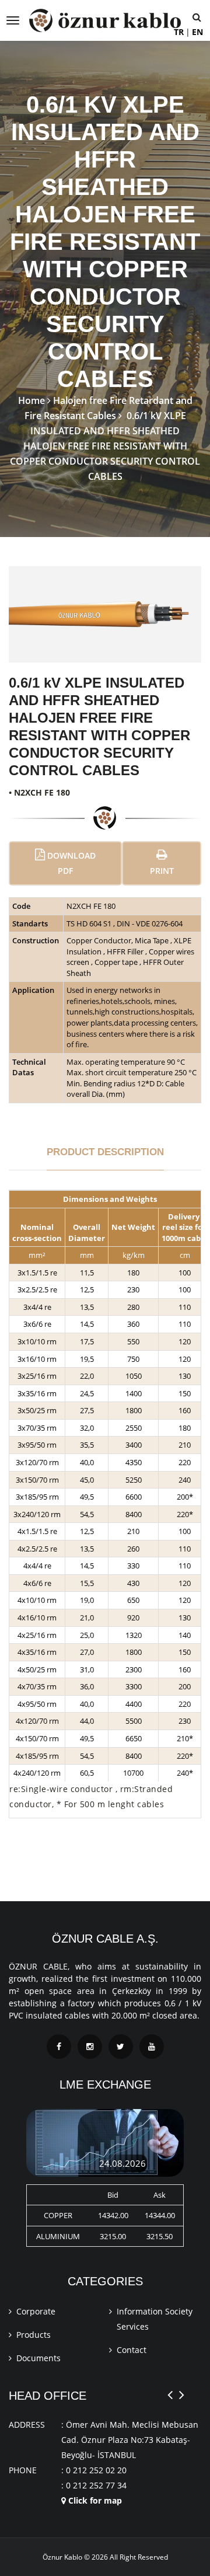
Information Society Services (155, 2319)
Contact (132, 2350)
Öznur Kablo (62, 2557)
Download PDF (70, 863)
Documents (38, 2358)
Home (32, 400)
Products (34, 2335)
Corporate (36, 2311)
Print (162, 871)
